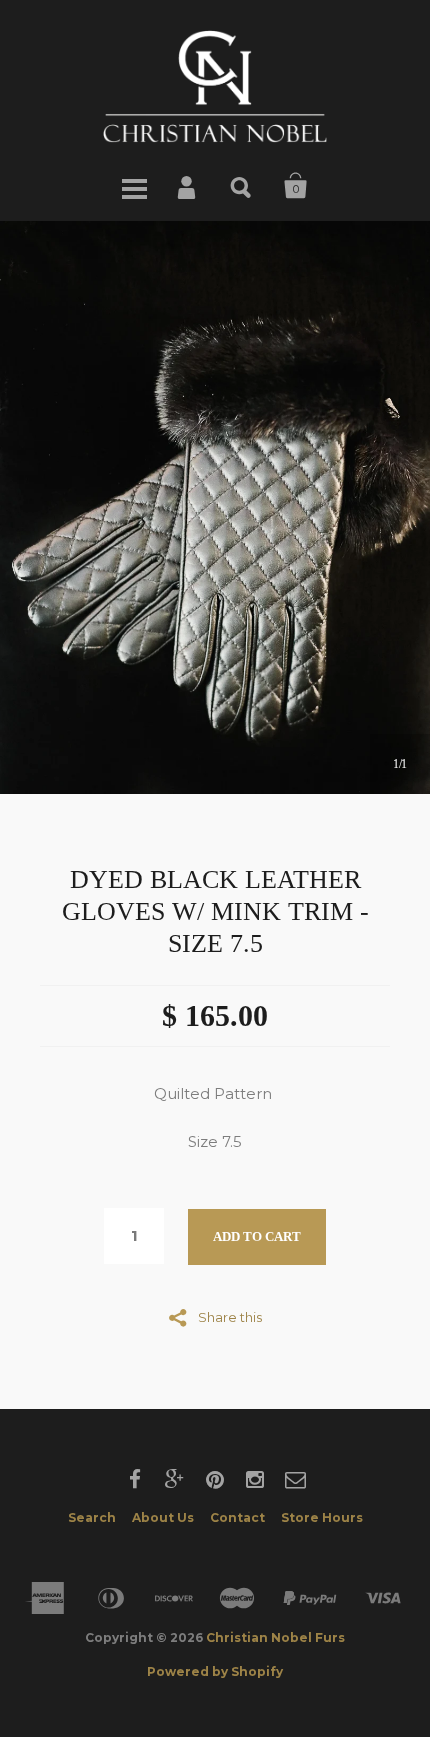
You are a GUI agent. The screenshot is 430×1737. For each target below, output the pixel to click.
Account (188, 186)
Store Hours (322, 1517)
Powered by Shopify (215, 1671)
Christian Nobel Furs (275, 1637)
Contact (237, 1517)
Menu (134, 186)
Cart (296, 186)
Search (242, 186)
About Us (163, 1517)
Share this (230, 1316)
